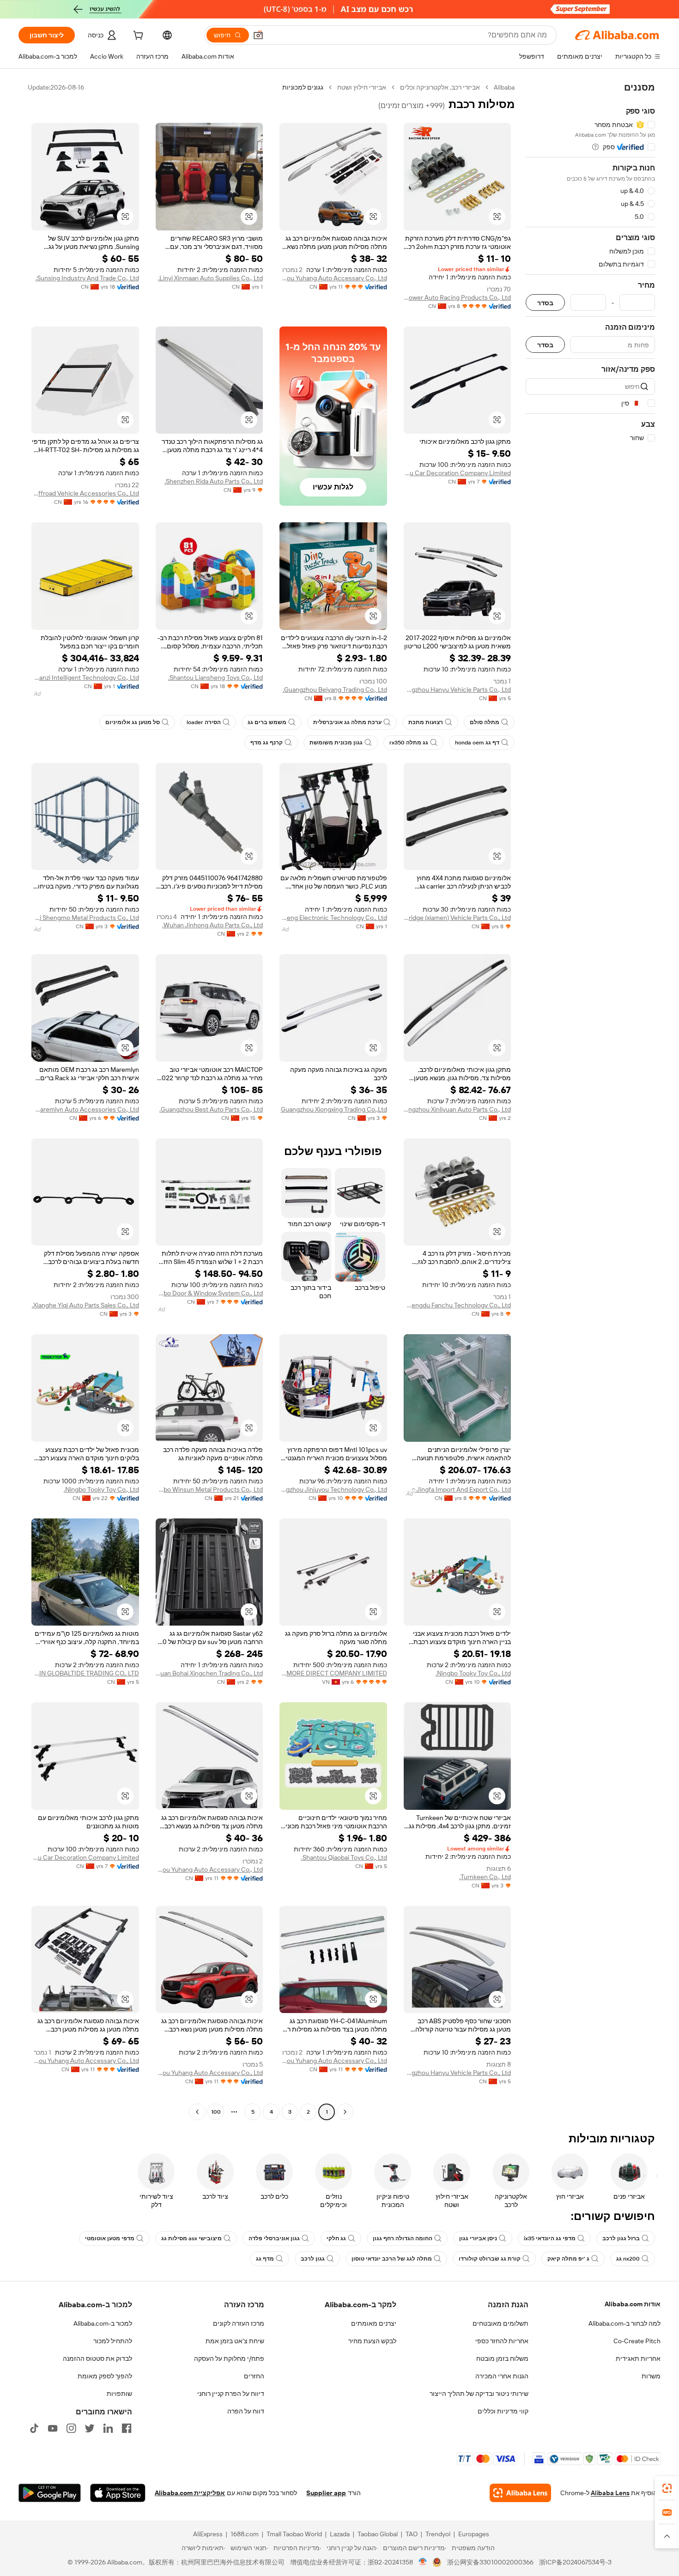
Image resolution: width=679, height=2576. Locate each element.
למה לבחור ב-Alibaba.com (624, 2323)
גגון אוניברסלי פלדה (274, 2238)
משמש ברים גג (267, 722)
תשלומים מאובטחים (500, 2323)
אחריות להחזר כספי (502, 2341)
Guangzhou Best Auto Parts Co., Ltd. (211, 1109)
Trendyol (438, 2534)
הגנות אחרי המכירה (502, 2376)
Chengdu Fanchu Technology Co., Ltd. (458, 1305)
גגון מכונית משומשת (336, 743)
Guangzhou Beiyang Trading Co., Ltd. (335, 689)
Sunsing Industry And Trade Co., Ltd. (87, 278)
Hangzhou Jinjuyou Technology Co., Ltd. (333, 1489)
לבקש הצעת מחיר (372, 2341)
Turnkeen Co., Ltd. (485, 1877)
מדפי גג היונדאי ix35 (550, 2238)
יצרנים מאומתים (374, 2323)
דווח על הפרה (246, 2411)
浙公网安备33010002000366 (490, 2562)
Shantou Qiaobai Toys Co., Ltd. (344, 1857)
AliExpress (208, 2534)
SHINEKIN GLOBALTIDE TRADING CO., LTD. (85, 1673)
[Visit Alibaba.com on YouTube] (53, 2428)
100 (216, 2112)
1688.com (245, 2534)
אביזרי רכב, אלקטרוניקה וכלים (440, 87)
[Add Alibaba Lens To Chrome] (520, 2493)
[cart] (137, 36)
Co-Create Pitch (637, 2341)
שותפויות (119, 2394)
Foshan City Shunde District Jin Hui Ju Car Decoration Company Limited (458, 473)
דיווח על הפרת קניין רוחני (231, 2394)
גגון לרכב (313, 2259)
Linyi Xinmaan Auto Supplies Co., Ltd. (210, 278)
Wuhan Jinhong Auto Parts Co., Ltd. (212, 925)
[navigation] (590, 1101)
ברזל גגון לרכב (621, 2238)
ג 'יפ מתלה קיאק (568, 2259)
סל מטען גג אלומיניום (133, 722)
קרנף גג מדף (267, 743)
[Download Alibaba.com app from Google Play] (50, 2493)
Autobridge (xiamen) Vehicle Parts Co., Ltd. (458, 918)
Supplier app (326, 2493)
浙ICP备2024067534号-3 (575, 2562)
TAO (412, 2534)
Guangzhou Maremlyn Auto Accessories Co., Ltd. (85, 1109)
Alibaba (504, 87)
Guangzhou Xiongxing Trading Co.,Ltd (334, 1109)
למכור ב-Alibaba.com (103, 2323)
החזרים (254, 2376)
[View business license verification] (423, 2562)
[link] (667, 2488)
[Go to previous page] (345, 2112)
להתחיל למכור (113, 2341)
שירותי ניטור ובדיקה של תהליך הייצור (479, 2394)
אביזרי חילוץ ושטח (362, 87)
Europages (474, 2534)
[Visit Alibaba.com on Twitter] (90, 2428)
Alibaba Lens (610, 2493)
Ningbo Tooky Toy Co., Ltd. (101, 1489)
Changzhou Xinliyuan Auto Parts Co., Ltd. (458, 1109)
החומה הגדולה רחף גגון (403, 2238)
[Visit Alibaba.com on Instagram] (71, 2428)
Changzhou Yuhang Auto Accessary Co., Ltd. (333, 278)
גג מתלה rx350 (409, 743)
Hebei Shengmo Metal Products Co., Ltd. (85, 918)
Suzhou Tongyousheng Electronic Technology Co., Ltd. (333, 918)
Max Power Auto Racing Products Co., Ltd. (458, 297)
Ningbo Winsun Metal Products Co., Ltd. (209, 1489)
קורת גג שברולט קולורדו (490, 2259)
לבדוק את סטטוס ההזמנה (97, 2358)
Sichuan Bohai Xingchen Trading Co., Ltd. (209, 1673)
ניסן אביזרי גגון (478, 2238)
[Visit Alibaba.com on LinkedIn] (108, 2428)
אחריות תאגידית (638, 2358)
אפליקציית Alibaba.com (190, 2493)
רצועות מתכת (426, 722)
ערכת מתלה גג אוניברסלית (347, 722)
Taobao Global (378, 2534)
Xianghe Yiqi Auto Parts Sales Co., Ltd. (85, 1305)
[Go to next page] (197, 2112)
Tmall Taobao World (294, 2534)
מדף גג (265, 2259)
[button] (258, 35)
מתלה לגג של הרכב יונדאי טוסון (392, 2259)
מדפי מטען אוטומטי (110, 2238)
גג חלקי (336, 2238)
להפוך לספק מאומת (105, 2376)
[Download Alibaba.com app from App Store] (118, 2493)
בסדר (545, 303)
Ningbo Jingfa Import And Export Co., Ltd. (458, 1489)
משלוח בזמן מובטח (502, 2358)
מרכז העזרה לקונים (239, 2323)
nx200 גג (628, 2259)
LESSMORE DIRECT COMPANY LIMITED (333, 1673)
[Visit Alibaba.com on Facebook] (127, 2428)
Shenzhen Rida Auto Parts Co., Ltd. (214, 481)
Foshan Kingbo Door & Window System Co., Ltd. (209, 1293)
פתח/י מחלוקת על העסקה (229, 2358)
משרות (651, 2376)
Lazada (340, 2534)
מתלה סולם (485, 722)
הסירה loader (204, 722)
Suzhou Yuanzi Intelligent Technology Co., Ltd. (85, 677)
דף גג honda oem (477, 743)
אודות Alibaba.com (633, 2304)
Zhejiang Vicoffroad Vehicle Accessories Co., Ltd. (85, 493)
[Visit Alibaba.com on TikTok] (34, 2428)
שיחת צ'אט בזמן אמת (235, 2341)
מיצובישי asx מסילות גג (191, 2238)
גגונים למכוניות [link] (303, 87)
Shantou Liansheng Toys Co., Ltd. (215, 677)
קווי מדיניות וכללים (503, 2411)
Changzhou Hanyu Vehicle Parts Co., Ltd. (458, 689)
